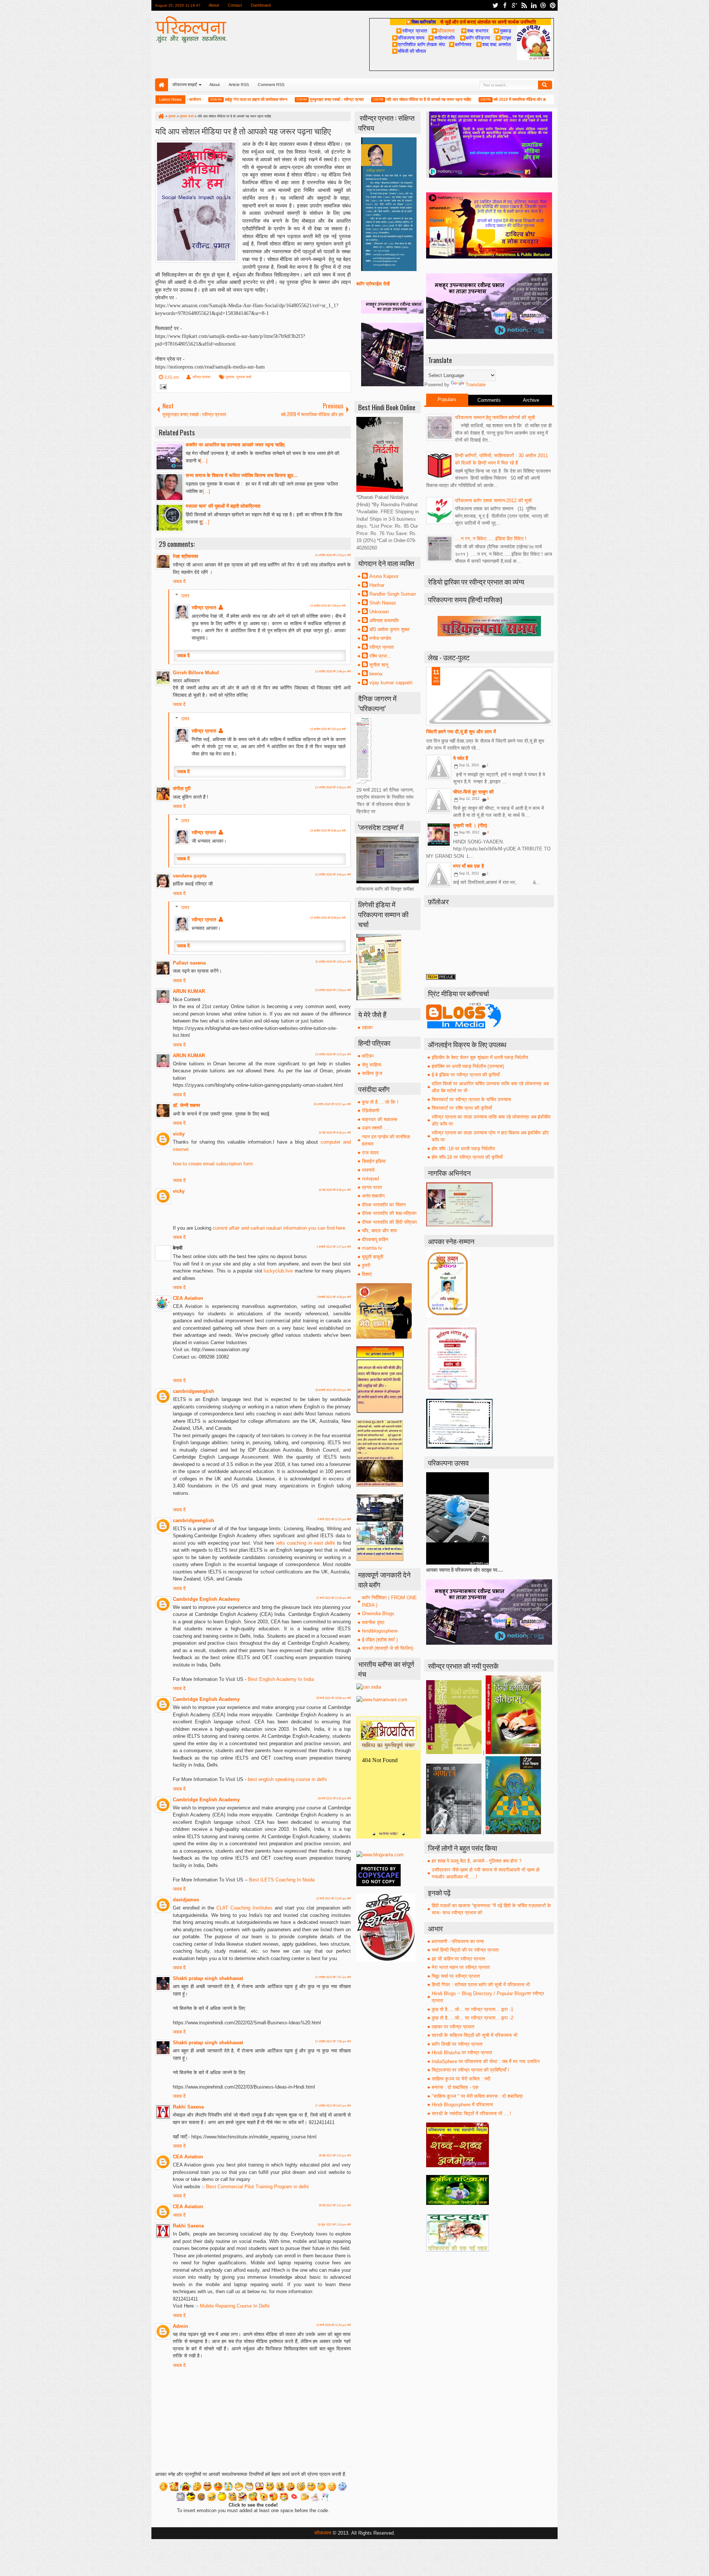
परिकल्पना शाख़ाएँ (185, 85)
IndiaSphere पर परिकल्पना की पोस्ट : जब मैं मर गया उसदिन (486, 2061)
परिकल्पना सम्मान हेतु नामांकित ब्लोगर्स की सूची (495, 417)
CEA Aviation (188, 1298)
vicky (179, 1134)
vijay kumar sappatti (391, 683)
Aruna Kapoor (384, 576)
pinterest (553, 5)
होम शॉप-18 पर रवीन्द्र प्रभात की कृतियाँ (467, 1157)
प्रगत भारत (372, 1187)
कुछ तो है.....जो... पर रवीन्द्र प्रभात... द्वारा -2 (472, 2018)
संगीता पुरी (182, 789)
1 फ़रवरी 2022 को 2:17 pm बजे (334, 1247)
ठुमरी (366, 1265)
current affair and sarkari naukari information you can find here (279, 1228)
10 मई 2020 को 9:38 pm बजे (335, 1133)
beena (376, 674)
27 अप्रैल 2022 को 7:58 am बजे (333, 2041)
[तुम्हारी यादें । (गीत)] (439, 835)
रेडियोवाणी (371, 1111)
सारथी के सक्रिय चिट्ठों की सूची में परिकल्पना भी (475, 2035)
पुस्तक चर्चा (244, 377)
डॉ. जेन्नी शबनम (186, 1105)
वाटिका (368, 1056)
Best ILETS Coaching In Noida (282, 1880)
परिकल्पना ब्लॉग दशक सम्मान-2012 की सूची (493, 501)
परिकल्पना (443, 31)
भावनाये (368, 1170)
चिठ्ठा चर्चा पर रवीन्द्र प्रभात (456, 1976)
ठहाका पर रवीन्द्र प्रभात (453, 2027)
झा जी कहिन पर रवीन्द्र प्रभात (458, 1959)
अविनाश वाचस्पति (384, 621)
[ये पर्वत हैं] (439, 767)
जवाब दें (179, 581)
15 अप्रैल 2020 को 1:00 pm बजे (333, 962)
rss (524, 5)
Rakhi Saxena (188, 2107)
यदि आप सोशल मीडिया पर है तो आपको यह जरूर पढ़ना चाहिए (368, 99)
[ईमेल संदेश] (162, 388)
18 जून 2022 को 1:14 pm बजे (334, 2225)
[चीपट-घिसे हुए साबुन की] (439, 801)
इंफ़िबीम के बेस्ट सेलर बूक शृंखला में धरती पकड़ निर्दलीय (480, 1057)
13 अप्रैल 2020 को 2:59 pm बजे (328, 606)
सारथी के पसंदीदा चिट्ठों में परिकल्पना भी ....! (471, 2113)
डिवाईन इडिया (374, 1161)
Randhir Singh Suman (393, 594)
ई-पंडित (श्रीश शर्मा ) (380, 1640)
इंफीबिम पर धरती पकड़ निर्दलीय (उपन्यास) (468, 1066)
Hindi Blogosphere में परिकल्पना (462, 2105)
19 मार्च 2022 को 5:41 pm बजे (334, 1799)
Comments (489, 400)
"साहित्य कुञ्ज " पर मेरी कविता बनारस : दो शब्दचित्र (477, 2096)
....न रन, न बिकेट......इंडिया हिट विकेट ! (491, 539)
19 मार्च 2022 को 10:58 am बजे (333, 1698)
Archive (531, 400)
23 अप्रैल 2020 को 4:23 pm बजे (333, 1054)
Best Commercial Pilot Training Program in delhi (257, 2187)
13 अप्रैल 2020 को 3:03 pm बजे (328, 729)
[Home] (161, 116)
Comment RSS (271, 85)
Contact (235, 5)
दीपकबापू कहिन (375, 1239)
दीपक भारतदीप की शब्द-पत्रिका (389, 1213)
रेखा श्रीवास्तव (185, 556)
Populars (447, 399)
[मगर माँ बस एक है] (439, 875)
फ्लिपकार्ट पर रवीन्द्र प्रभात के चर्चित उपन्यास (471, 1099)
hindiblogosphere (380, 1631)
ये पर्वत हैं (460, 758)
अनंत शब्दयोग (373, 1196)
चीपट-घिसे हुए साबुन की (473, 792)
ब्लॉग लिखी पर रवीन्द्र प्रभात (457, 2044)
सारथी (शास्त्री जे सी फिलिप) (388, 1648)
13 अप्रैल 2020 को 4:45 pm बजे (333, 875)
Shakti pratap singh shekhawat (208, 1978)
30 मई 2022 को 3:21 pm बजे (335, 2156)
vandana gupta (190, 876)
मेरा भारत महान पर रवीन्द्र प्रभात (461, 1967)
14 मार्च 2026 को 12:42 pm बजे (333, 2325)
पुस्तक (230, 377)
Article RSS (239, 85)
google (514, 5)
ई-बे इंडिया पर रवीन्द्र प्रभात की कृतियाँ (466, 1075)
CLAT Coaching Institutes (246, 1908)
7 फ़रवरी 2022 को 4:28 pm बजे (334, 1297)
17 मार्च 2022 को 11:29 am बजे (333, 1598)
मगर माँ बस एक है (468, 866)
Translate (476, 385)
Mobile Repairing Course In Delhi (235, 2306)
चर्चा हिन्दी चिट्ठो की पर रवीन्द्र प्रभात (465, 1950)
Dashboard (261, 5)
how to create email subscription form (213, 1164)
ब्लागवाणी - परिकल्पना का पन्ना (458, 1941)
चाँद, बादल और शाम (379, 1231)
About (214, 5)
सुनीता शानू (379, 665)
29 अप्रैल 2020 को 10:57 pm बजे (332, 1104)
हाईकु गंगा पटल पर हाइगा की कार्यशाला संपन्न (196, 99)
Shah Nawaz (383, 603)
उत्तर (185, 595)
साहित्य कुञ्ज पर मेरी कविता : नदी (461, 2079)
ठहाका (367, 1027)
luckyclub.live (278, 1271)
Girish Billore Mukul (196, 673)
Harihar (377, 585)
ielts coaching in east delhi (306, 1543)
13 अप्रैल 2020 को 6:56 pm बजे (328, 831)
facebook (505, 5)
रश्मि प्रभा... (380, 656)
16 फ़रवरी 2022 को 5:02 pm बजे (333, 1390)
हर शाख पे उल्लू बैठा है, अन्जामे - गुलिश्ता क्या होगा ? (477, 1861)
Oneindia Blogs (378, 1614)
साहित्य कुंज (372, 1073)
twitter (495, 5)
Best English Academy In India (281, 1679)
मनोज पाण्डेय (380, 638)
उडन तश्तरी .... (376, 1128)
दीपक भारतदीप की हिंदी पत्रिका (389, 1222)
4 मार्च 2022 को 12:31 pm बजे (334, 1519)
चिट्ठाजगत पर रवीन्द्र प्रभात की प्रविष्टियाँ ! (470, 2070)
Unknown (379, 612)
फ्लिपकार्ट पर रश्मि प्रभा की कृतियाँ (462, 1108)
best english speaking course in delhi (287, 1779)
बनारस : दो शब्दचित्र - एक (455, 2087)
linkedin (534, 5)
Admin (180, 2326)
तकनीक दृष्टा (373, 1622)
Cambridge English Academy (206, 1599)
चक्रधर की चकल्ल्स (380, 1119)
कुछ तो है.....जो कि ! (380, 1102)
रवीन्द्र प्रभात (201, 377)
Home (162, 85)
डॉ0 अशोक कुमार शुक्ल (389, 629)
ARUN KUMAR (189, 991)
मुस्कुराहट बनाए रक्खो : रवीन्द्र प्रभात (276, 99)
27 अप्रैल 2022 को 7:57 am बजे (333, 1977)
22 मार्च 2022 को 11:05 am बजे (333, 1899)
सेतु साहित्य (371, 1065)
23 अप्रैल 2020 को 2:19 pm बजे (333, 990)
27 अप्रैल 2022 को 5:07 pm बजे (333, 2106)
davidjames (186, 1900)
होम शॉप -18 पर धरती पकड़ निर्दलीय (463, 1149)
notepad (370, 1179)
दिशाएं (367, 1274)
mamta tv (372, 1248)
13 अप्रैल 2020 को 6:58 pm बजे (328, 918)
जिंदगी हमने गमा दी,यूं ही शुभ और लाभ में (461, 732)
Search (545, 85)
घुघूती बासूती (373, 1257)
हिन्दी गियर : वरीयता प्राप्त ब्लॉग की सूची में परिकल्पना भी (481, 1985)
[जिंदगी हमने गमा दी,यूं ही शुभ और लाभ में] (489, 696)
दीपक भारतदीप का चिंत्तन (384, 1205)
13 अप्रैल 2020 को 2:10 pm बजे (333, 555)
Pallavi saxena (189, 963)
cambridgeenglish (193, 1391)
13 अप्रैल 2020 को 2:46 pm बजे (333, 672)
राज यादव (370, 1153)
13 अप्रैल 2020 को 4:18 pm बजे (333, 787)
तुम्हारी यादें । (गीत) (470, 825)
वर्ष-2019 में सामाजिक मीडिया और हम (460, 99)
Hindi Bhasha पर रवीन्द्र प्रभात (462, 2053)
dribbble (543, 5)
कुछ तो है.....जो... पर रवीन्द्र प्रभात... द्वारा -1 (472, 2009)
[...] (204, 461)
